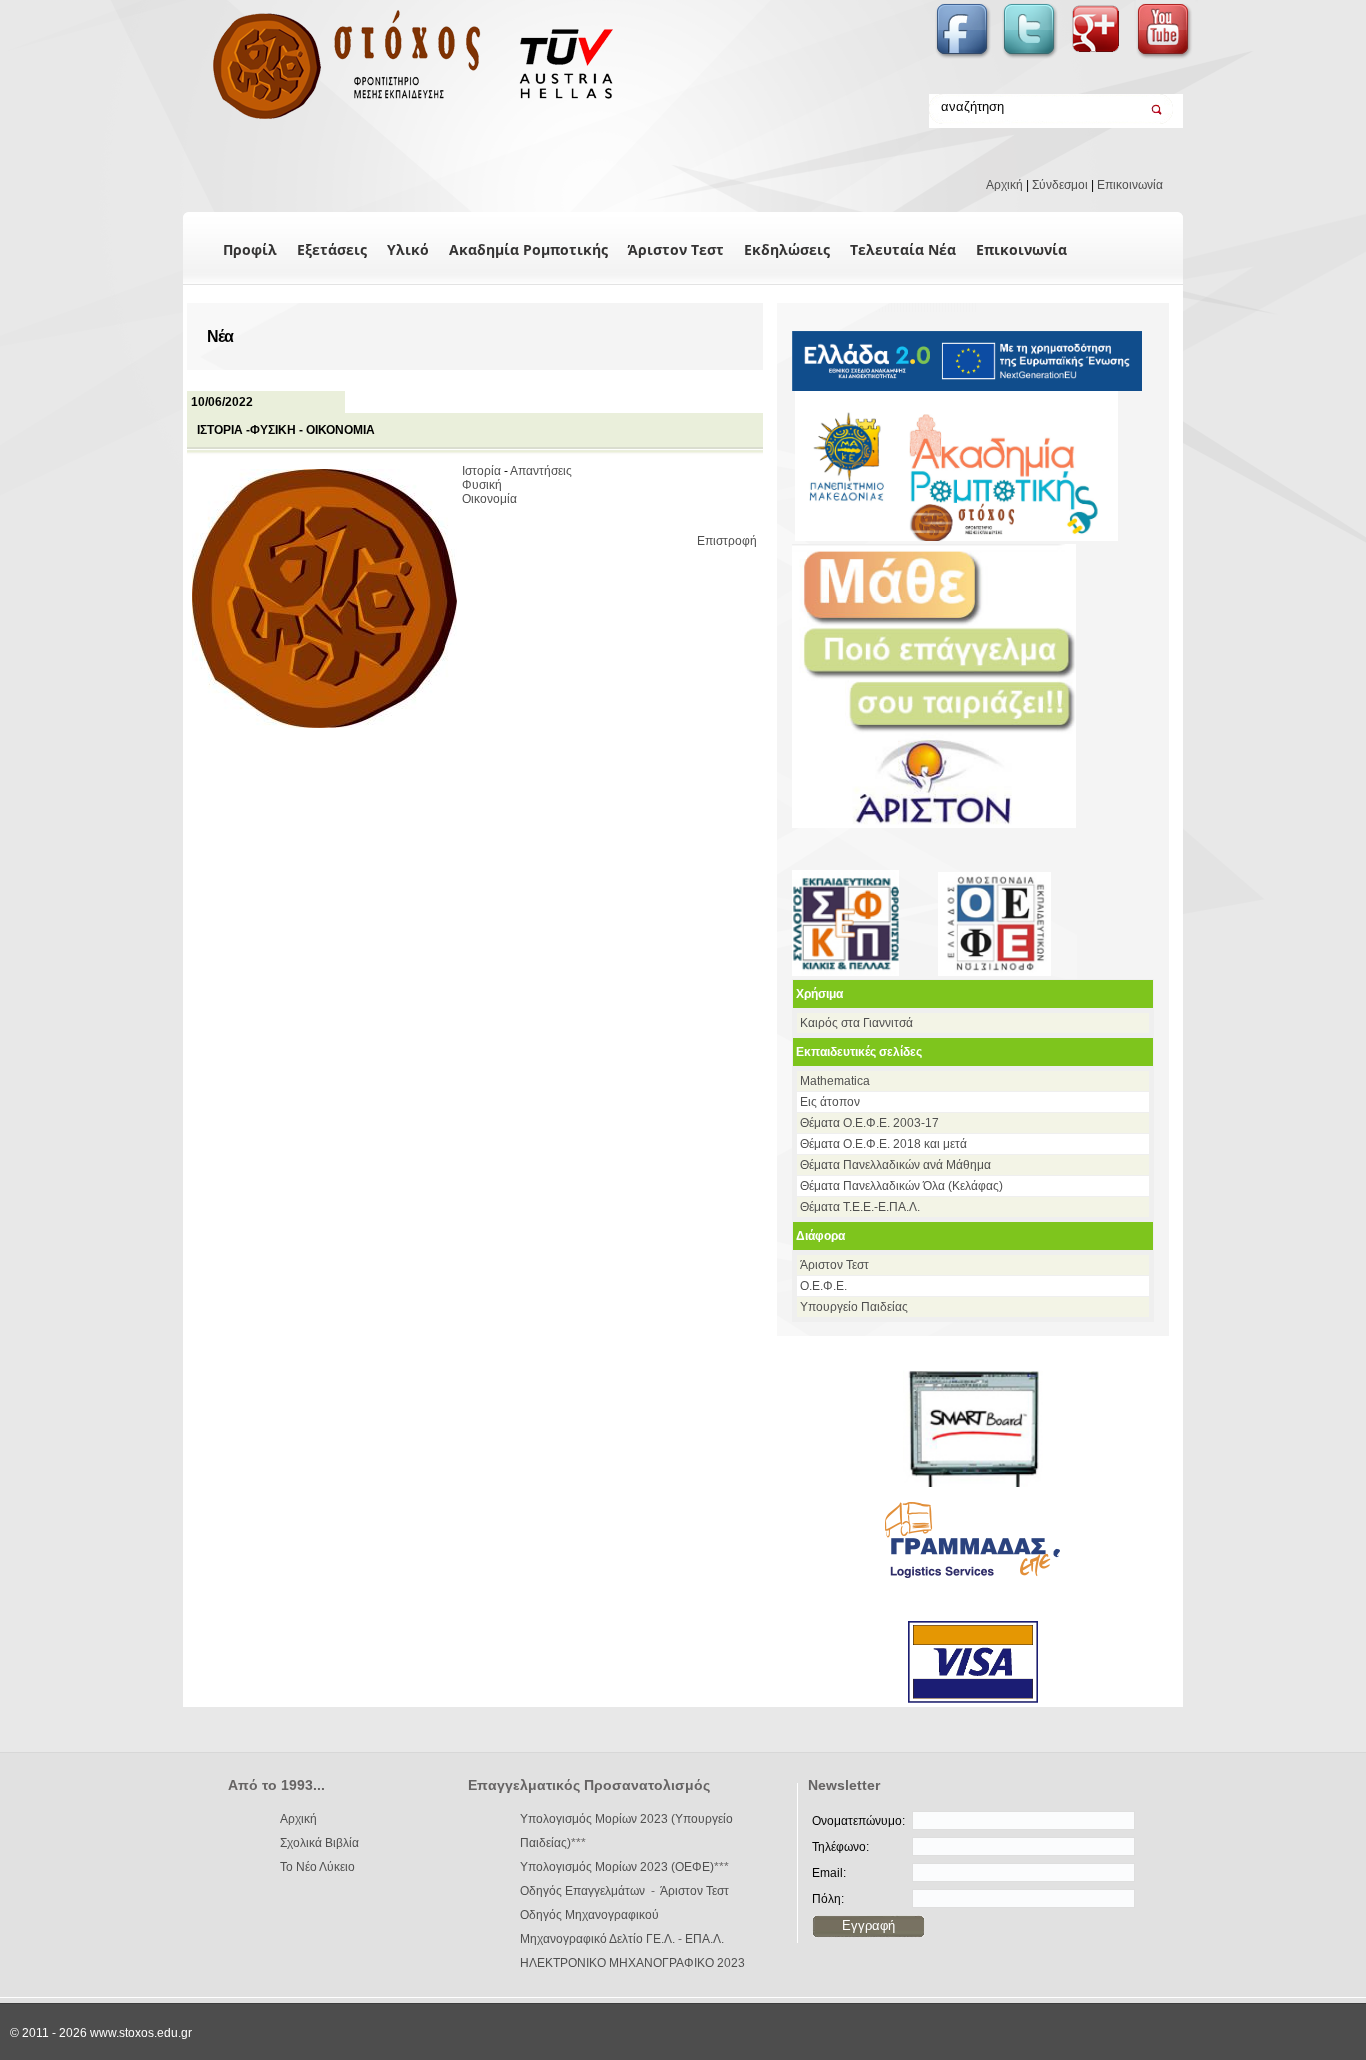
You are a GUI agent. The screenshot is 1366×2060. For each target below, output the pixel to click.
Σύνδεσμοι (1060, 185)
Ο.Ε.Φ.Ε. (823, 1286)
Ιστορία (481, 471)
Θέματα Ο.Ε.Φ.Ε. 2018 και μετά (883, 1144)
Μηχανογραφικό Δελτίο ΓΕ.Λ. (597, 1939)
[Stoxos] (400, 120)
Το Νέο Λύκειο (317, 1867)
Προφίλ (250, 249)
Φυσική (482, 485)
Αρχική (1004, 185)
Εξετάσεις (332, 249)
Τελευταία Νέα (903, 249)
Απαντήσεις (541, 471)
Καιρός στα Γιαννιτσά (856, 1023)
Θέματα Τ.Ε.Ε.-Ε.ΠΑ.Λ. (860, 1207)
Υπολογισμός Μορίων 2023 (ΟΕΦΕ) (617, 1867)
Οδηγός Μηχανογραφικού (589, 1915)
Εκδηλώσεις (787, 249)
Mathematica (835, 1081)
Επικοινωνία (1130, 185)
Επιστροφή (727, 541)
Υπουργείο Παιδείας (854, 1307)
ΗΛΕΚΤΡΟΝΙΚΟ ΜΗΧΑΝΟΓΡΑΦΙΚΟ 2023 (632, 1963)
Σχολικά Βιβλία (319, 1843)
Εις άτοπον (830, 1102)
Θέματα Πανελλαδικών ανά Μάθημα (895, 1165)
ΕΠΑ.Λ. (704, 1939)
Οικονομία (489, 499)
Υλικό (408, 249)
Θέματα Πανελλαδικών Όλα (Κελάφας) (901, 1186)
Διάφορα (820, 1236)
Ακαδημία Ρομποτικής (528, 249)
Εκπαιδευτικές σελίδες (859, 1052)
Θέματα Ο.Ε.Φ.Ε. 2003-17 (869, 1123)
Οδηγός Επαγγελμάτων (582, 1891)
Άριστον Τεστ (676, 249)
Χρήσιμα (819, 994)
